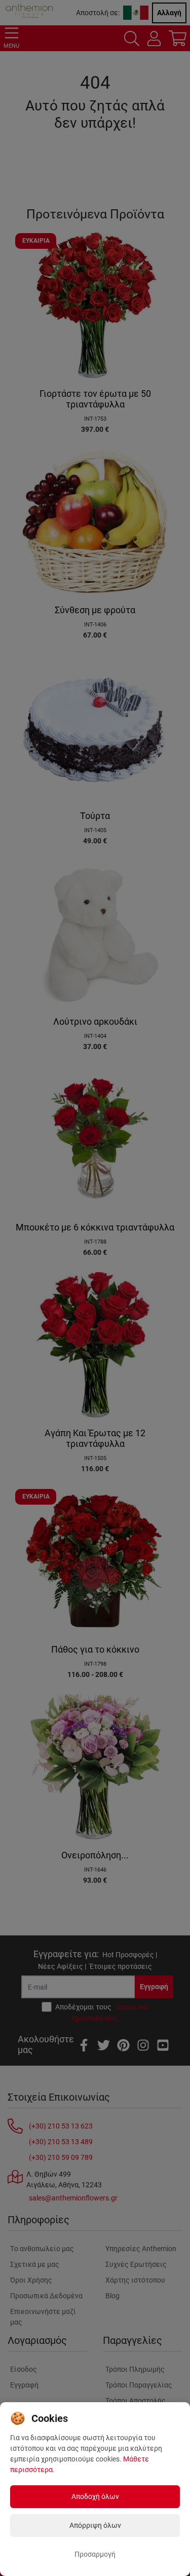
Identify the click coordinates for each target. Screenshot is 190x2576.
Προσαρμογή (95, 2554)
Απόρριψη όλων (95, 2525)
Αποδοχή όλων (95, 2496)
